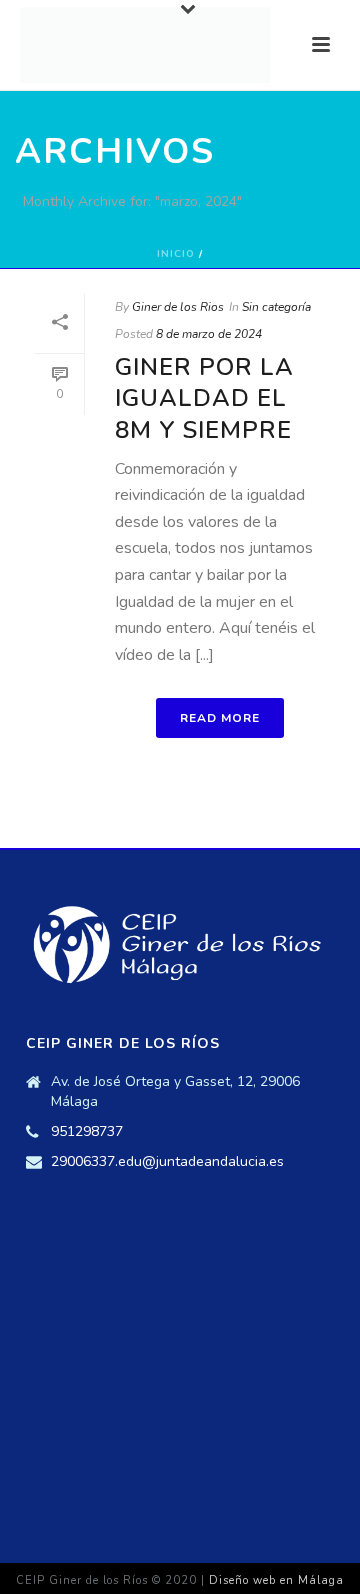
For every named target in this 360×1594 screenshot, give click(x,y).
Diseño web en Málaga (276, 1580)
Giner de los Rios (178, 307)
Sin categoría (276, 307)
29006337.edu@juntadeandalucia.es (167, 1162)
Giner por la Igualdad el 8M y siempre (204, 398)
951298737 (87, 1132)
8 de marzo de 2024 (209, 334)
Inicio (176, 254)
